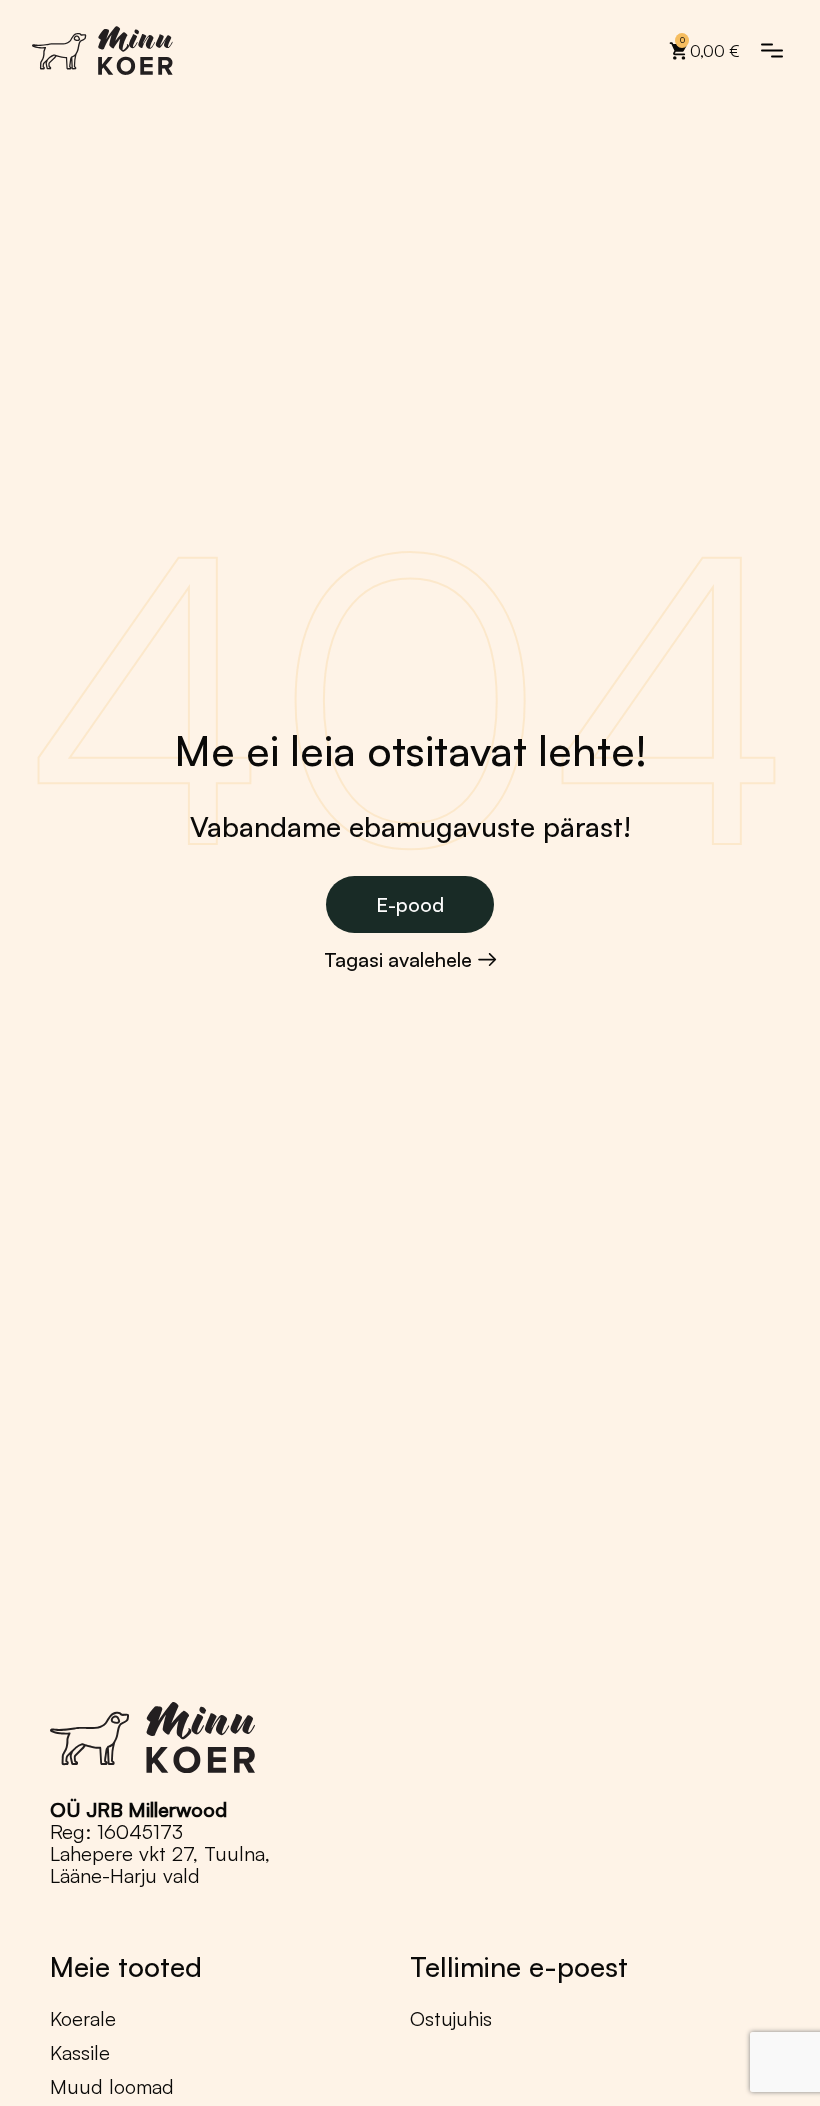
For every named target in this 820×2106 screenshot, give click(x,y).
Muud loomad (112, 2087)
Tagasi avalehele (398, 960)
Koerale (83, 2019)
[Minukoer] (103, 50)
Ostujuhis (451, 2019)
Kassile (80, 2053)
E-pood (410, 904)
